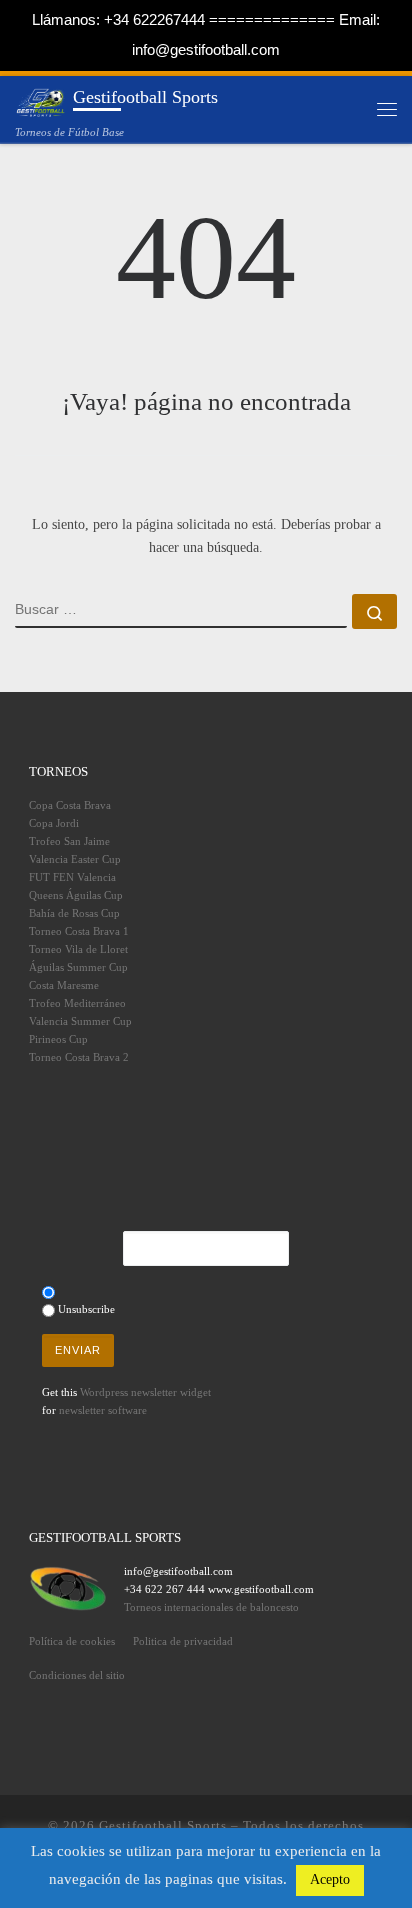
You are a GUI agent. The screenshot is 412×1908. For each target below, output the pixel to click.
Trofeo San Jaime (69, 841)
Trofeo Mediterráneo (77, 1003)
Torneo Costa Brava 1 (79, 931)
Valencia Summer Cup (80, 1021)
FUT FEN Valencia (72, 877)
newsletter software (103, 1410)
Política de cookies (72, 1641)
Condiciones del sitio (77, 1675)
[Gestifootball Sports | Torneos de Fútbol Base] (40, 100)
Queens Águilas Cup (76, 895)
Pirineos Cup (58, 1039)
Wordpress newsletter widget (145, 1392)
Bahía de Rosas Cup (74, 913)
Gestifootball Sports (163, 1825)
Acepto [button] (330, 1879)
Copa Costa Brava (70, 805)
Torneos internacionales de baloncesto (211, 1607)
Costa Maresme (64, 985)
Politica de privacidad (183, 1641)
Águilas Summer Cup (78, 967)
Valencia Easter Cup (75, 859)
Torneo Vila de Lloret (78, 949)
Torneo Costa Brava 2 (79, 1057)
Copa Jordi (54, 823)
